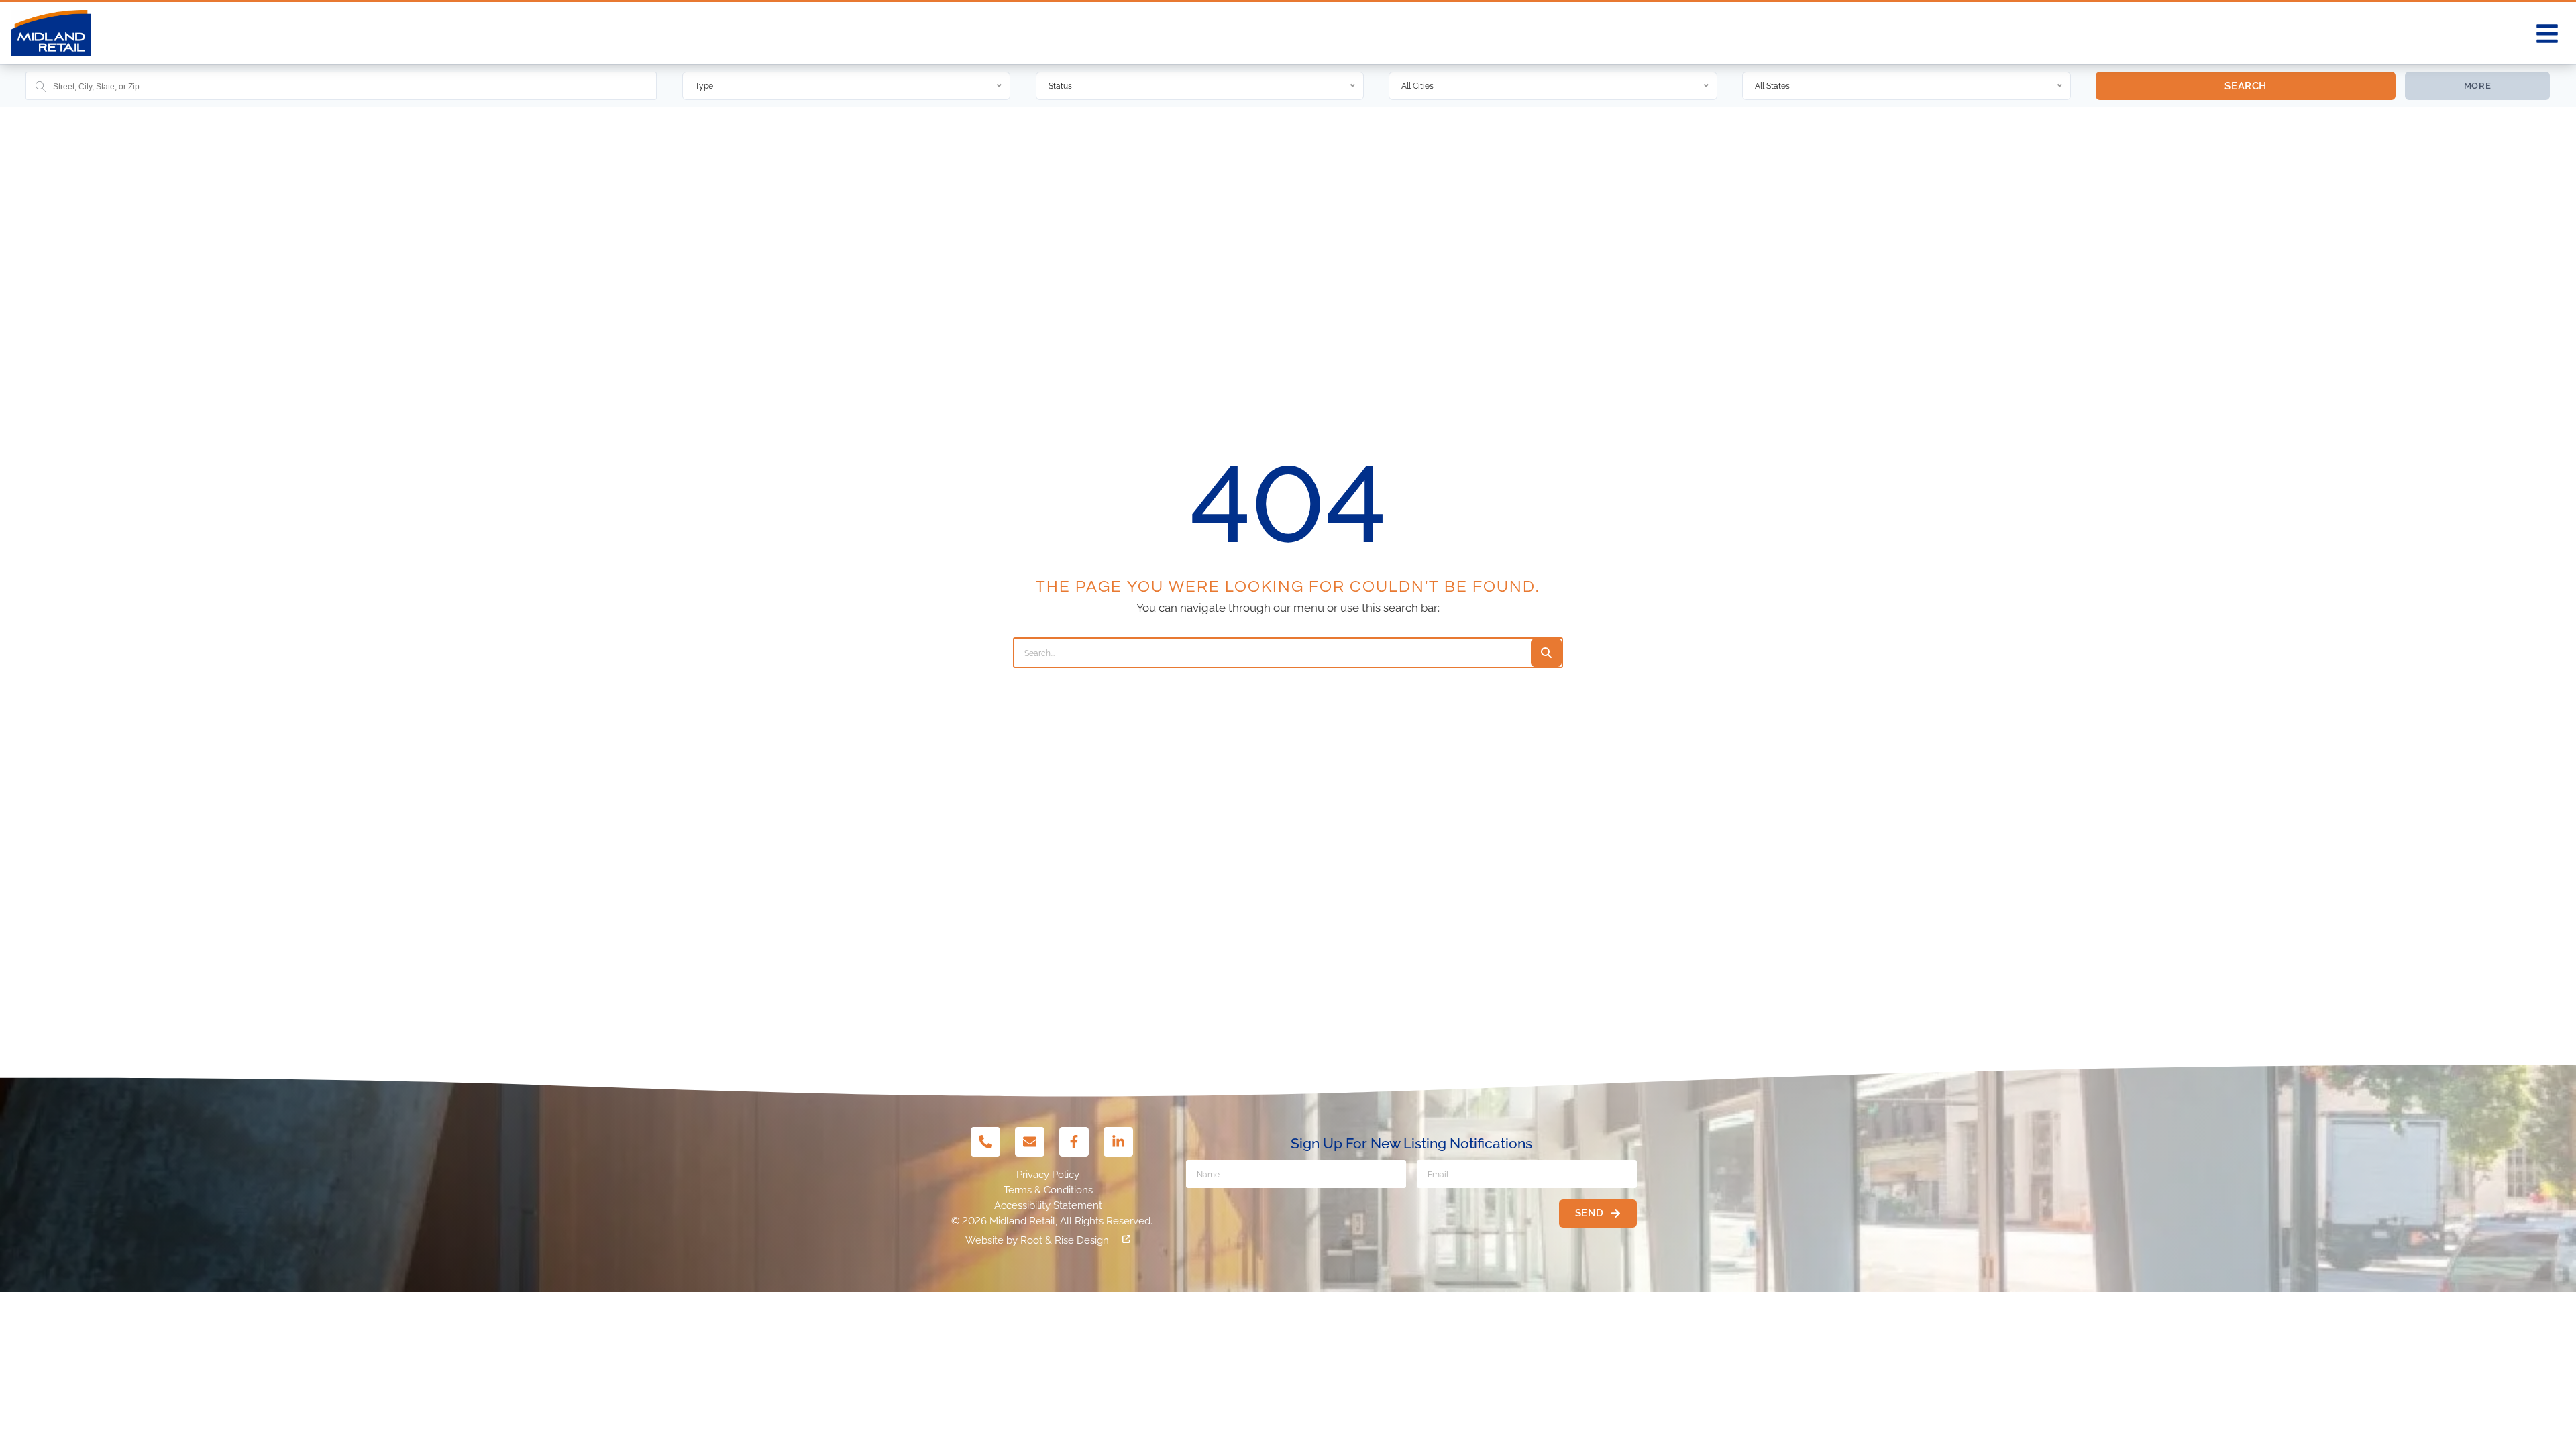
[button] (2547, 34)
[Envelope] (1030, 1142)
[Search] (1546, 653)
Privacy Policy (1048, 1175)
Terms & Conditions (1048, 1190)
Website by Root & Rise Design (1037, 1240)
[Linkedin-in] (1118, 1142)
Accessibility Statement (1048, 1205)
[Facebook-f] (1074, 1142)
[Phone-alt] (985, 1142)
